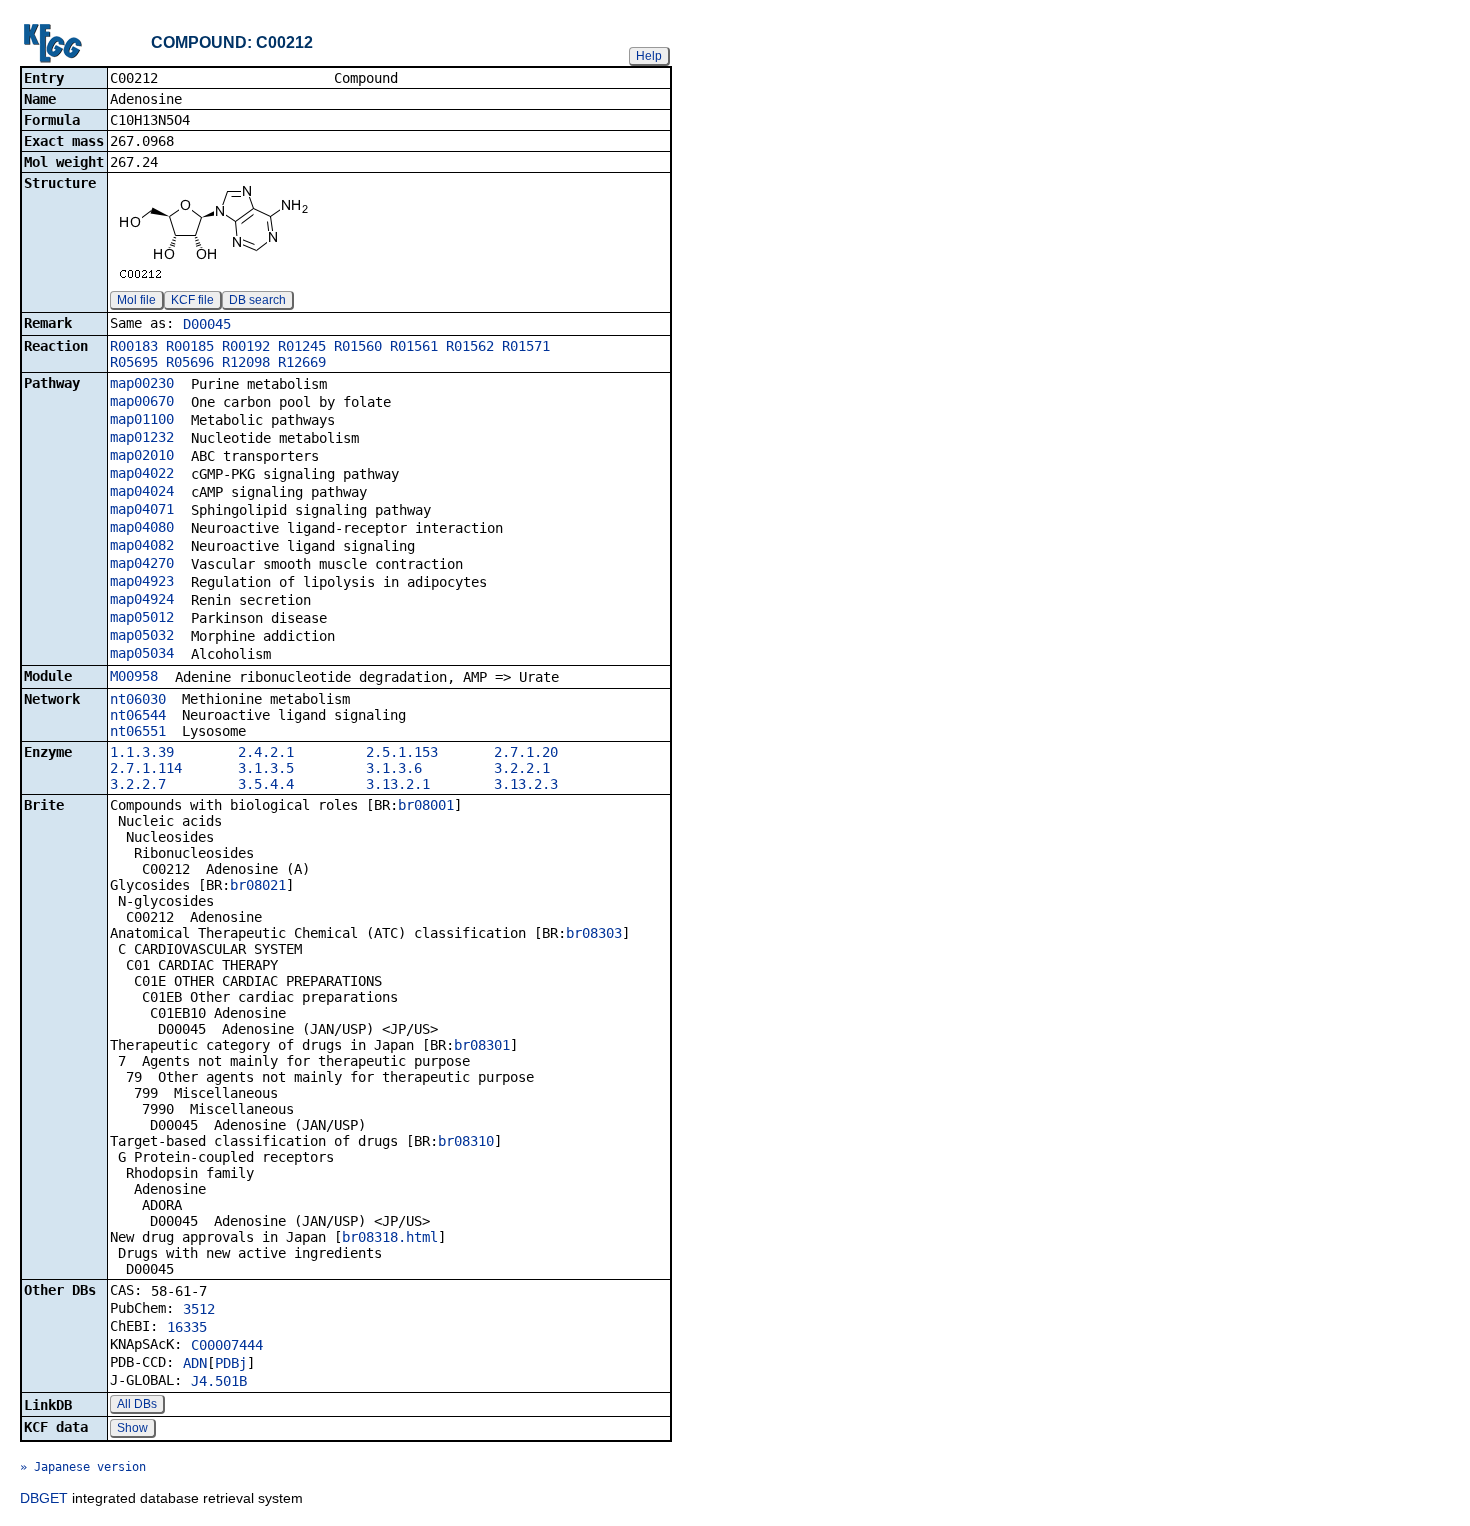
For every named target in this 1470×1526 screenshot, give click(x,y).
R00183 (134, 346)
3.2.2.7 (138, 784)
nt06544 (138, 715)
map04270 (142, 563)
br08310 (466, 1141)
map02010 (142, 455)
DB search (257, 300)
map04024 (142, 491)
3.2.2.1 (522, 768)
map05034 (142, 653)
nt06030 (138, 699)
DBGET (44, 1498)
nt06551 (138, 731)
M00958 (134, 676)
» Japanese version (83, 1467)
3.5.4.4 (266, 784)
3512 (199, 1309)
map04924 (142, 599)
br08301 (482, 1045)
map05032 (142, 635)
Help (649, 56)
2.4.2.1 (266, 752)
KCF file (192, 300)
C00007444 (227, 1345)
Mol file (136, 300)
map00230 (142, 383)
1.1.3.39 (142, 752)
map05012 (142, 617)
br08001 (426, 805)
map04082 (142, 545)
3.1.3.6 (394, 768)
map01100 (142, 419)
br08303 (594, 933)
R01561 (414, 346)
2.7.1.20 (526, 752)
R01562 (470, 346)
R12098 (246, 362)
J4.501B (219, 1381)
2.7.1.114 (146, 768)
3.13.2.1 (398, 784)
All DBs (137, 1404)
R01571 (526, 346)
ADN (195, 1363)
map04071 (142, 509)
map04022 (142, 473)
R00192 (246, 346)
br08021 (258, 885)
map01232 (142, 437)
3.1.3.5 (266, 768)
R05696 (190, 362)
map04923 (142, 581)
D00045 (207, 324)
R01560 (358, 346)
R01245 (302, 346)
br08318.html (390, 1237)
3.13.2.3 (526, 784)
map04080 (142, 527)
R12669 (302, 362)
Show (132, 1428)
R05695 (134, 362)
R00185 (190, 346)
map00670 (142, 401)
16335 (187, 1327)
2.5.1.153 (402, 752)
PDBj (231, 1363)
